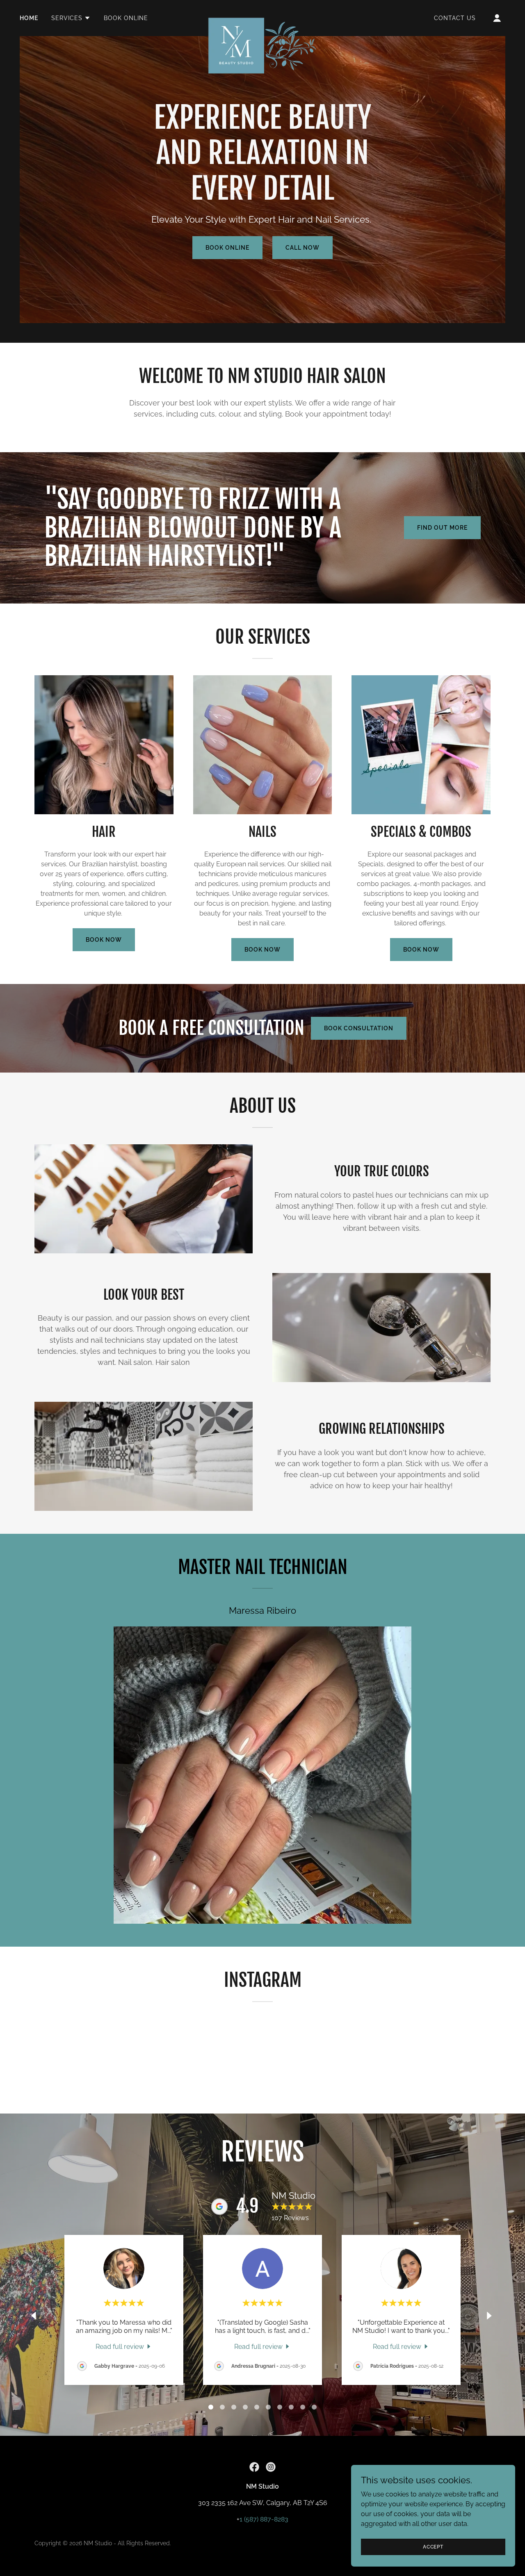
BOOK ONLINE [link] (126, 18)
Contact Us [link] (455, 18)
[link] (263, 16)
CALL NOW (302, 248)
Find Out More (442, 528)
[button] (71, 18)
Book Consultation (359, 1028)
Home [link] (29, 18)
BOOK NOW (104, 940)
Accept (433, 2546)
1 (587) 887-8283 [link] (264, 2519)
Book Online (227, 248)
